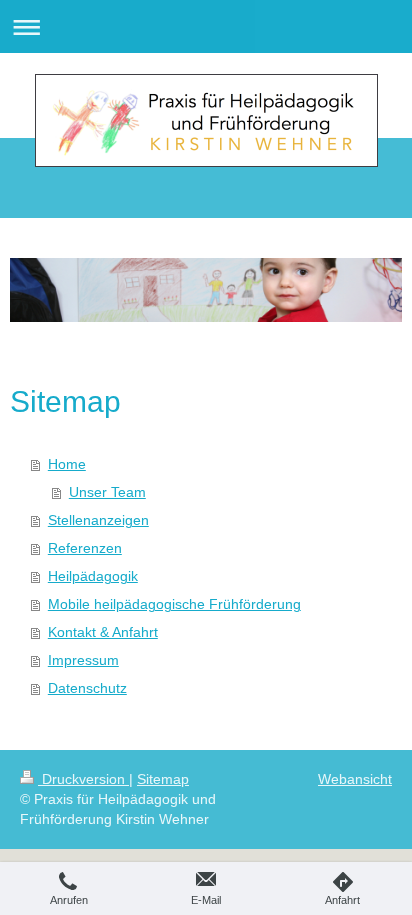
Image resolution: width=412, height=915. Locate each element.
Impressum (83, 660)
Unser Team (107, 492)
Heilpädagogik (93, 576)
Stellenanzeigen (98, 520)
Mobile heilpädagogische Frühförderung (174, 604)
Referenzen (85, 548)
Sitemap (163, 779)
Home (67, 464)
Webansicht (355, 779)
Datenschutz (87, 688)
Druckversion (83, 779)
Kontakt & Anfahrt (103, 632)
